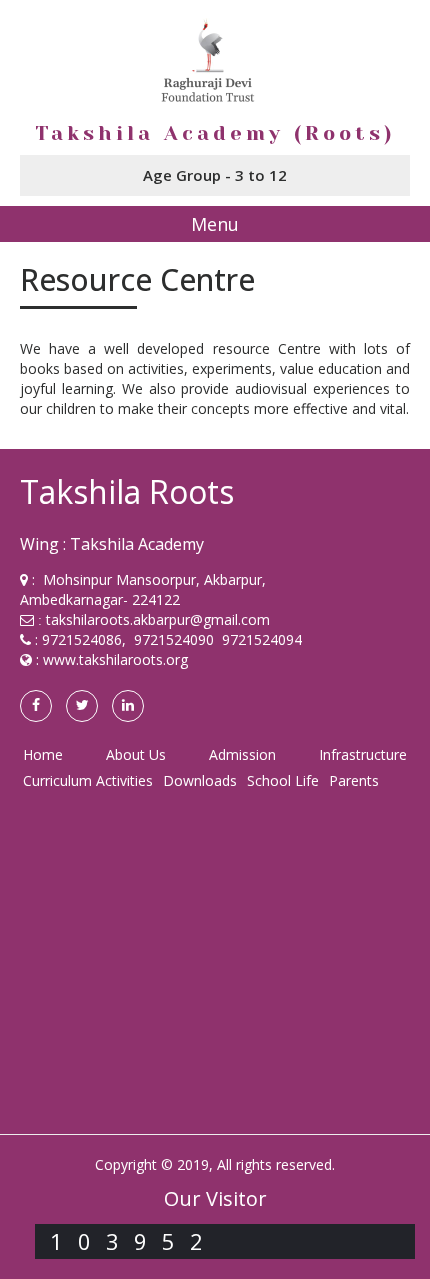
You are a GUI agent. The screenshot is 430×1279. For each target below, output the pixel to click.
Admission (242, 754)
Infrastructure (363, 754)
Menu (215, 224)
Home (43, 754)
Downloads (200, 780)
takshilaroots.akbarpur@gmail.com (158, 619)
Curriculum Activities (88, 780)
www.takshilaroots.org (115, 659)
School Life (283, 780)
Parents (354, 780)
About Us (136, 754)
